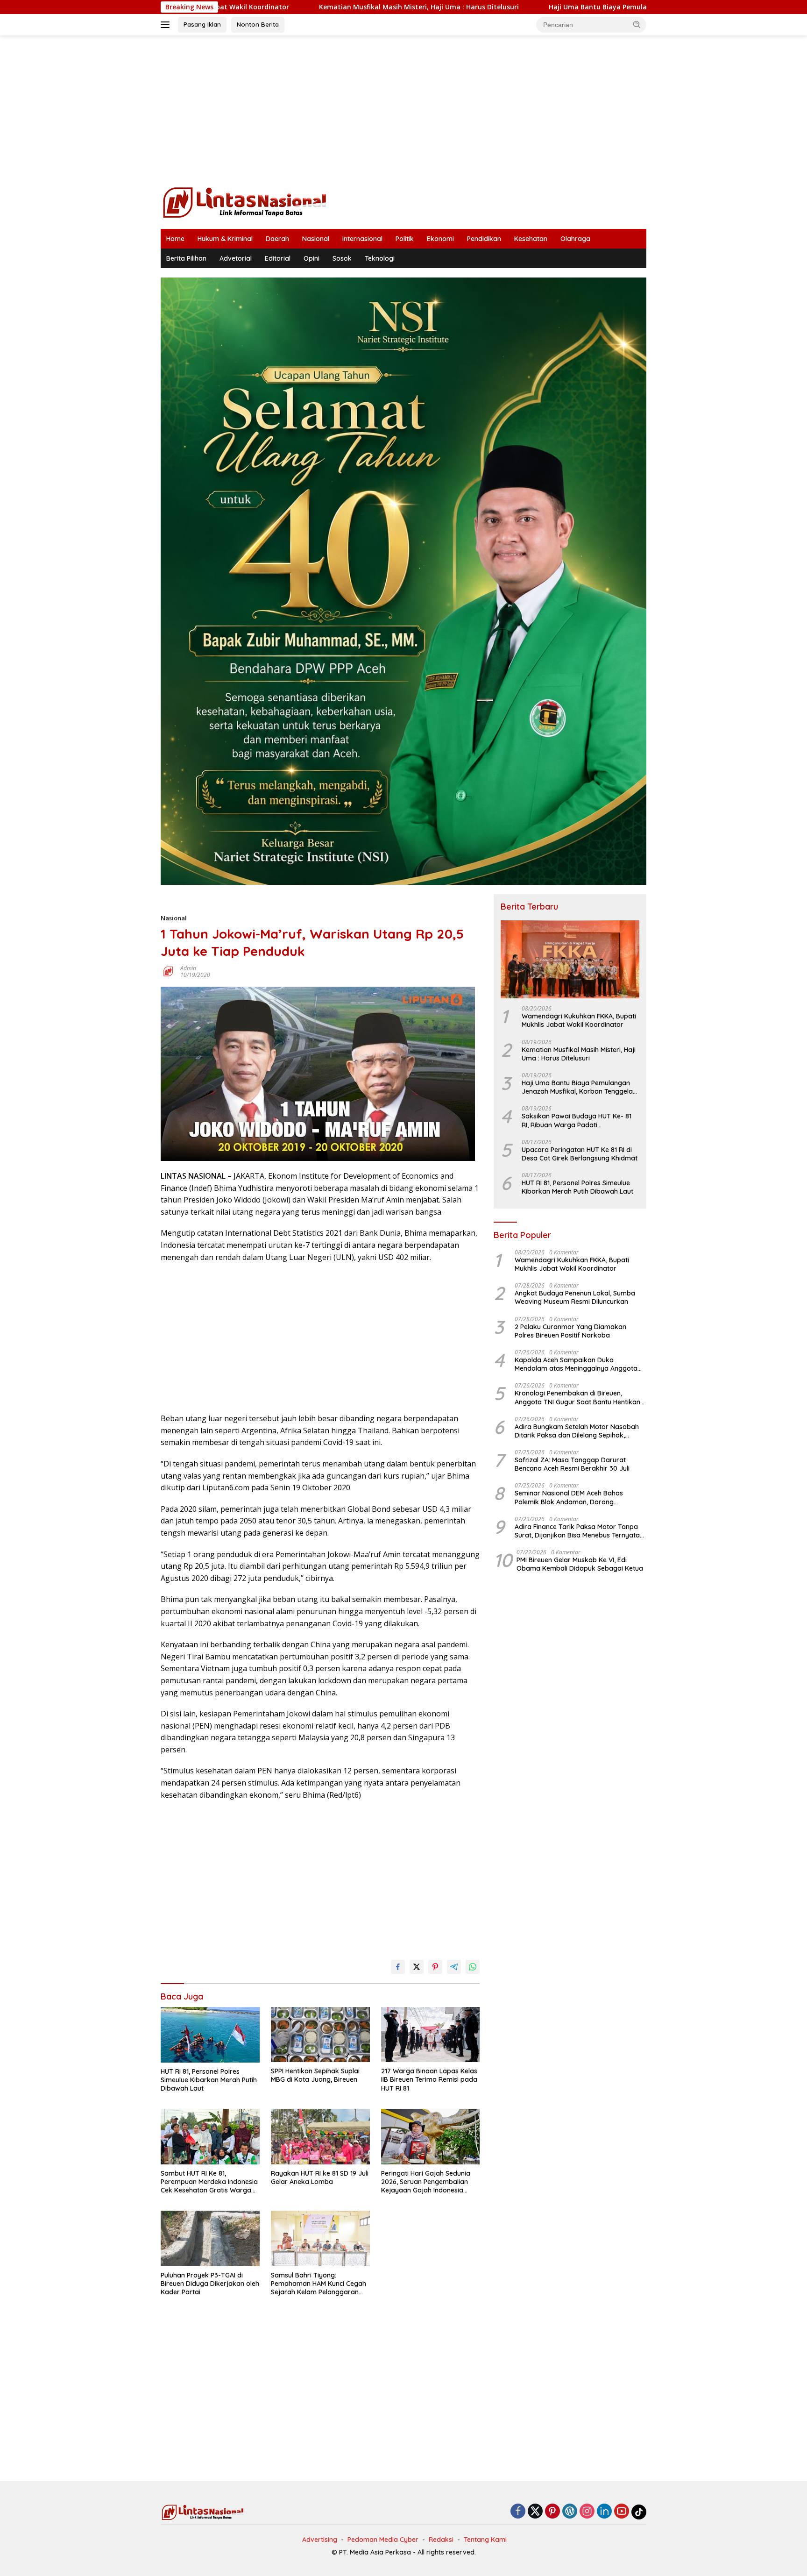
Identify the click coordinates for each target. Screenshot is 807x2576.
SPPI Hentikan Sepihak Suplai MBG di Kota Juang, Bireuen (315, 2075)
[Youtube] (622, 2512)
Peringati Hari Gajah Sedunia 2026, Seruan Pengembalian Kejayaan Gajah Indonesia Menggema (426, 2182)
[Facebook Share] (398, 1967)
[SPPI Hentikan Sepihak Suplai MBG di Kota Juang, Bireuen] (320, 2035)
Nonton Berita (258, 24)
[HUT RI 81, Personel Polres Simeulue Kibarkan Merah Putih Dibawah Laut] (210, 2035)
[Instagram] (587, 2512)
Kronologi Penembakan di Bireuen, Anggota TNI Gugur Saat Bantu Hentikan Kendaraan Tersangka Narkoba (577, 1397)
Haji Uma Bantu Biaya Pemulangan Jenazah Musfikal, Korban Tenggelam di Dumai (567, 7)
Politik (405, 239)
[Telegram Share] (454, 1967)
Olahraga (575, 239)
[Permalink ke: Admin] (168, 971)
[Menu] (167, 25)
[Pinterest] (552, 2512)
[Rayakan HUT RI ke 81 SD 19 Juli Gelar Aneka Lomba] (320, 2137)
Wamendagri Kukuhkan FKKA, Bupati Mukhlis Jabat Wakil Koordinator (579, 1020)
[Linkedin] (604, 2512)
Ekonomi (440, 239)
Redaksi (441, 2540)
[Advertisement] (403, 110)
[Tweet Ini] (417, 1967)
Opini (311, 258)
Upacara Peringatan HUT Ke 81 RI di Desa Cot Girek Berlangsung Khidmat (580, 1154)
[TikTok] (639, 2512)
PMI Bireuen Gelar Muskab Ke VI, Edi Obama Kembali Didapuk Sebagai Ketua (580, 1564)
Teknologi (380, 258)
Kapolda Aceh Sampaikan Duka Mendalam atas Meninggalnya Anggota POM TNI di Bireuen (576, 1364)
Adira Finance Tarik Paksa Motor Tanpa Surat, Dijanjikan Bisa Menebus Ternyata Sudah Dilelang (577, 1531)
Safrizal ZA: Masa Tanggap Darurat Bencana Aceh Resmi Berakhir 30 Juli (572, 1464)
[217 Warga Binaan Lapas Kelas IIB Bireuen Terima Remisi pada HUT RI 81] (431, 2035)
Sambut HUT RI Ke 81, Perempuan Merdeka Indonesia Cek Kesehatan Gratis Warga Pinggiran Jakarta (209, 2182)
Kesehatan (531, 239)
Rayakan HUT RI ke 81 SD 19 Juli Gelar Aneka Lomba (320, 2178)
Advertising (320, 2540)
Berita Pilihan (186, 258)
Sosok (342, 258)
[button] (637, 24)
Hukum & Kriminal (225, 239)
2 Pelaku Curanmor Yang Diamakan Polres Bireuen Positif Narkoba (570, 1331)
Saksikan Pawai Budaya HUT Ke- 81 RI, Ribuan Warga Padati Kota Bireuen (577, 1120)
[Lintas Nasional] (245, 202)
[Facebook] (518, 2512)
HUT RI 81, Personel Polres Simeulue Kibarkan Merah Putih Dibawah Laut (209, 2080)
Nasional (316, 239)
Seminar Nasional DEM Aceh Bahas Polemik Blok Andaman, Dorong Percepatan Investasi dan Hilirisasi (569, 1497)
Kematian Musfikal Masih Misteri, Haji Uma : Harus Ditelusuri (300, 7)
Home (175, 239)
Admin (188, 968)
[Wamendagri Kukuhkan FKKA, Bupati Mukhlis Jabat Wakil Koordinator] (570, 959)
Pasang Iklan (202, 24)
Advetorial (236, 258)
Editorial (278, 258)
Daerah (277, 239)
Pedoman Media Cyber (383, 2540)
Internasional (362, 239)
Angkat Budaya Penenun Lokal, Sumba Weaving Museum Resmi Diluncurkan (575, 1297)
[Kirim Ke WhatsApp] (473, 1967)
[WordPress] (570, 2512)
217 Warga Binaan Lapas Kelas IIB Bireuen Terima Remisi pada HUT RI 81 (429, 2079)
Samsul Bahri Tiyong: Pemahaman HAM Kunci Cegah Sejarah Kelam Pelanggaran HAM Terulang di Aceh (319, 2284)
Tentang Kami (485, 2540)
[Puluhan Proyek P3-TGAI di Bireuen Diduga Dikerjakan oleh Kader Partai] (210, 2238)
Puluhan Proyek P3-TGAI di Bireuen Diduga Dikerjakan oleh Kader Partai (210, 2284)
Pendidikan (484, 239)
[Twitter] (535, 2512)
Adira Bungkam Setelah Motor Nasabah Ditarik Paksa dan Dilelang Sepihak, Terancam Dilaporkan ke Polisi (577, 1431)
